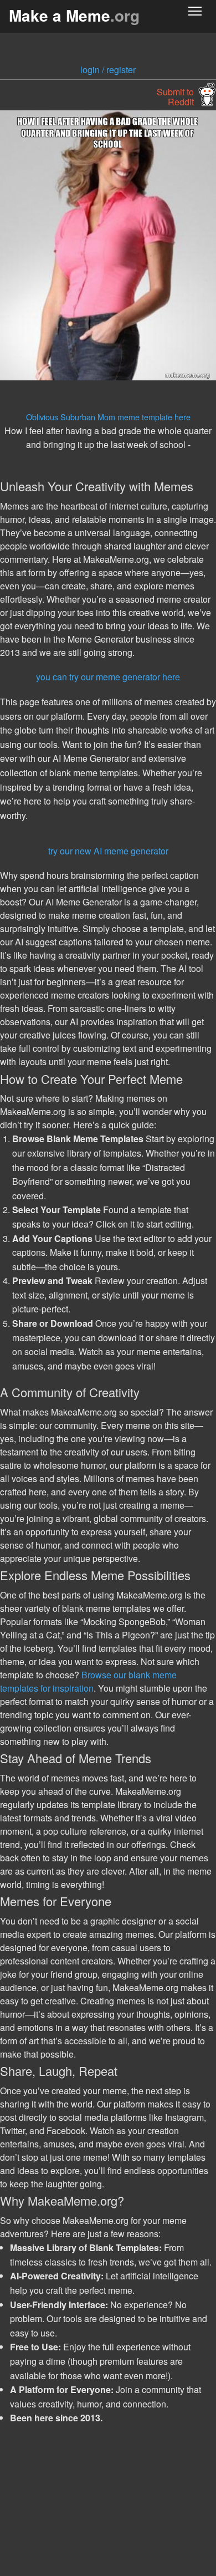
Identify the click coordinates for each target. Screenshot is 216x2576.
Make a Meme (74, 15)
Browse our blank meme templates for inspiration (88, 1681)
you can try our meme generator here (108, 677)
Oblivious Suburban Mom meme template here (108, 417)
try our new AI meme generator (108, 851)
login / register (108, 70)
